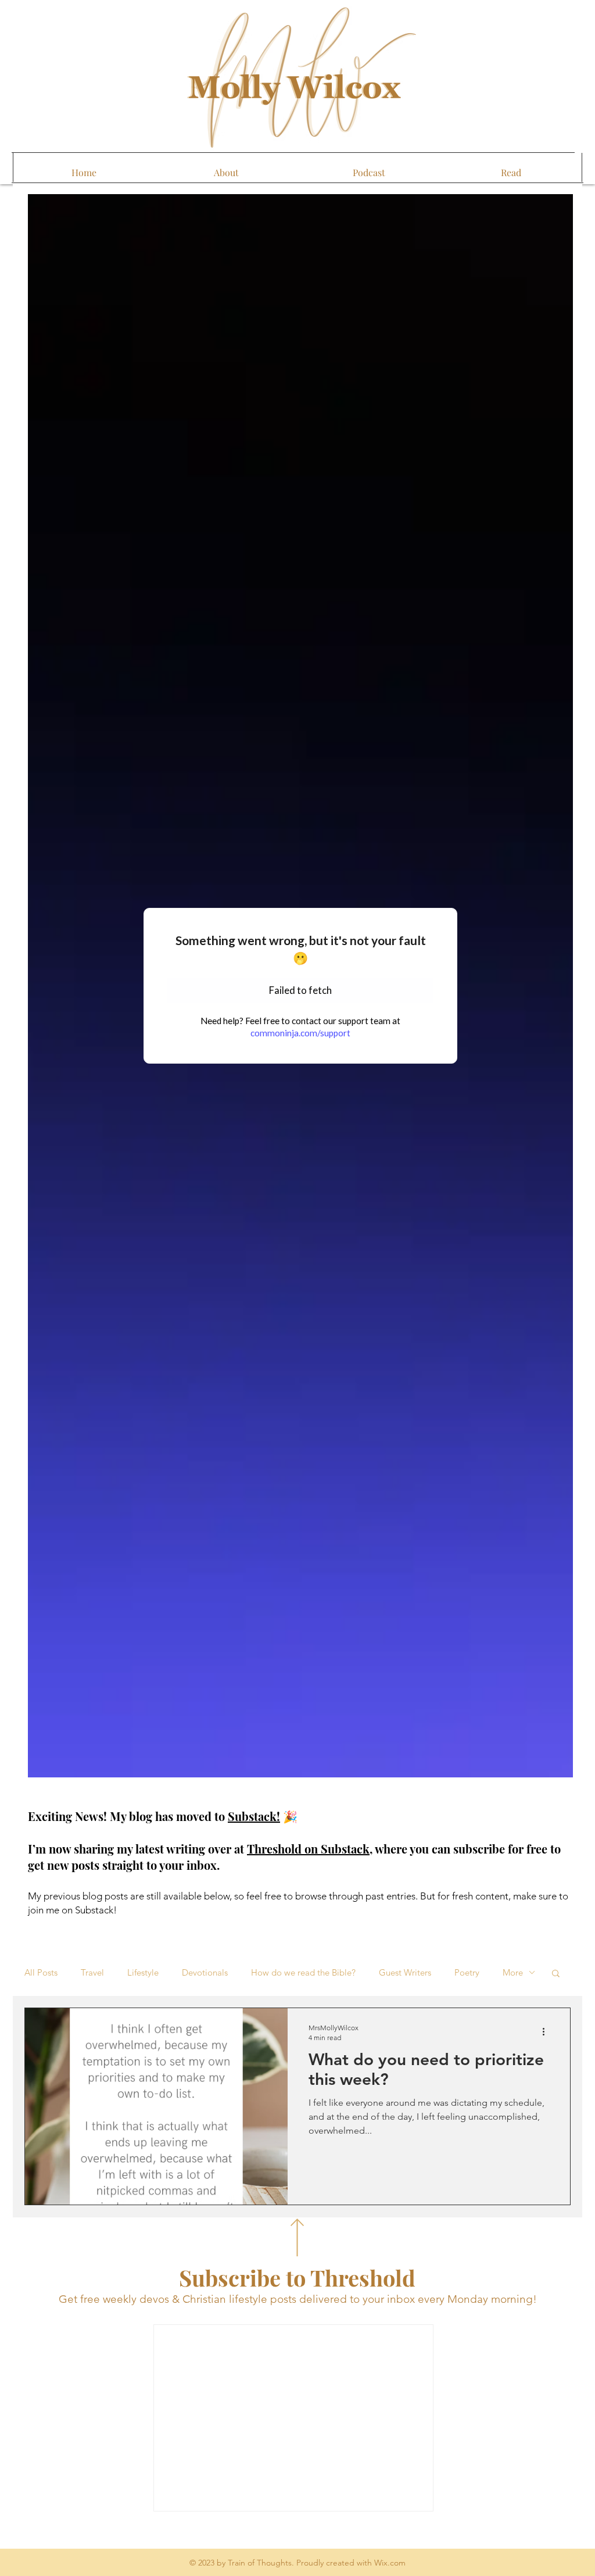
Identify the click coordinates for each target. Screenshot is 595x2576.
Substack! (254, 1816)
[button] (556, 1974)
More (513, 1973)
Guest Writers (405, 1973)
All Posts (41, 1973)
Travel (92, 1973)
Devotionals (205, 1973)
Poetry (467, 1973)
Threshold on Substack (308, 1849)
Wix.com (390, 2563)
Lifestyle (143, 1973)
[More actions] (547, 2032)
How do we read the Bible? (303, 1973)
